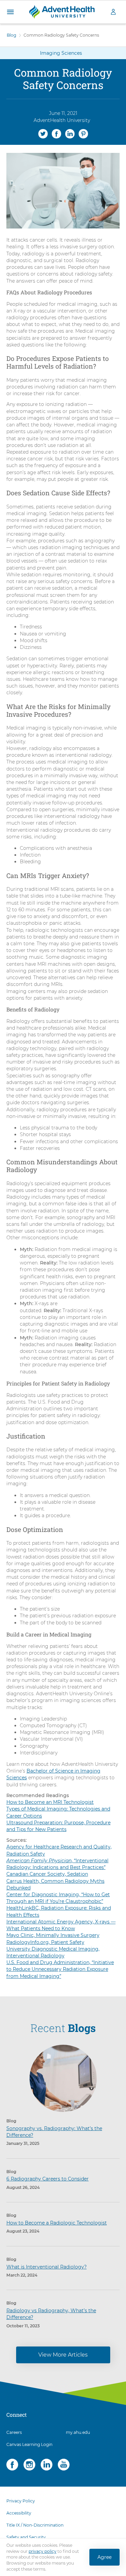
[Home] (62, 11)
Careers (14, 2432)
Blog (11, 35)
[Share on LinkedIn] (70, 133)
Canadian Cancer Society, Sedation (47, 1874)
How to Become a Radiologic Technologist (57, 2223)
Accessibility (19, 2513)
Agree (104, 2557)
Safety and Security (26, 2537)
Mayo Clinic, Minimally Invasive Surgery (53, 1935)
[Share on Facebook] (56, 133)
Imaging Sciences (61, 53)
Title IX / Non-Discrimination (35, 2525)
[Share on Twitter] (43, 133)
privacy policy (43, 2551)
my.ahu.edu (78, 2432)
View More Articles (63, 2355)
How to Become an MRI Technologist (50, 1802)
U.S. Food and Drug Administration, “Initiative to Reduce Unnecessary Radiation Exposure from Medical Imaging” (60, 1969)
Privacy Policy (21, 2501)
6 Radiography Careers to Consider (48, 2179)
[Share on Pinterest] (83, 133)
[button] (10, 12)
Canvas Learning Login (29, 2444)
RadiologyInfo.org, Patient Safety (45, 1942)
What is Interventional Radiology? (47, 2267)
